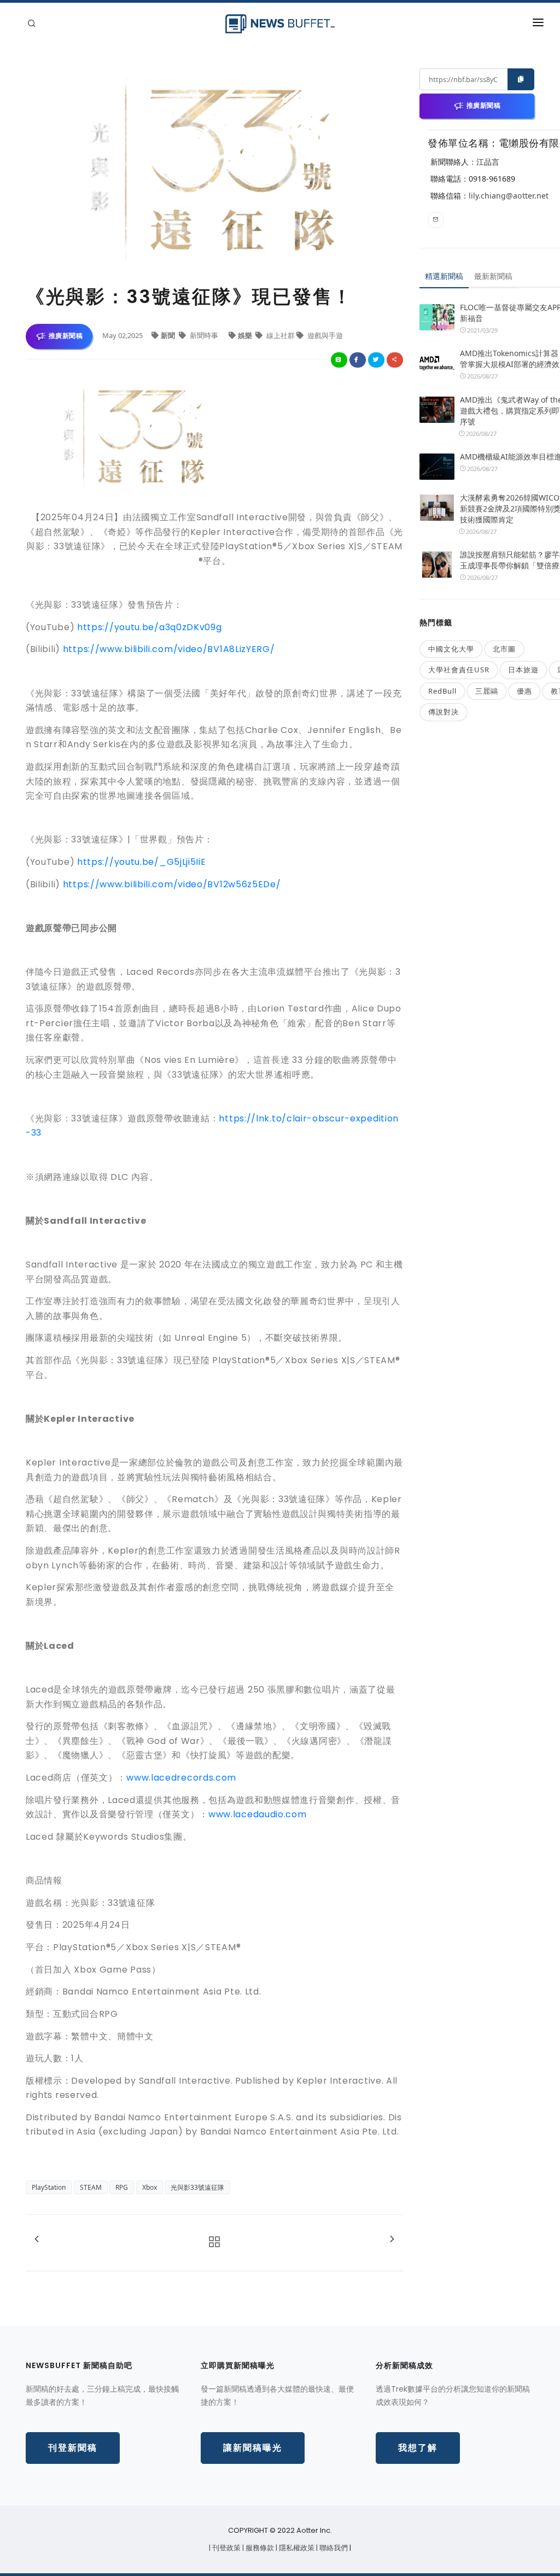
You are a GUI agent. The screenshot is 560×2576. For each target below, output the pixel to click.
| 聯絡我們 (333, 2548)
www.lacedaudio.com (258, 1814)
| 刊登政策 (226, 2548)
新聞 (169, 335)
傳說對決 (444, 712)
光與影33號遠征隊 (197, 2187)
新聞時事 (204, 335)
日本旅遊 (523, 670)
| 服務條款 (259, 2548)
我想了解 (418, 2448)
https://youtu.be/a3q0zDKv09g (150, 627)
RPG (122, 2187)
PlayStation (49, 2187)
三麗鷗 (487, 691)
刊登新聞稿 (73, 2448)
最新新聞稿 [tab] (493, 276)
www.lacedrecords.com (181, 1778)
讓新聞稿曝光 (253, 2448)
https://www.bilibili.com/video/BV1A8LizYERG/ (169, 649)
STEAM (91, 2187)
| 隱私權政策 (296, 2548)
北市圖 (504, 649)
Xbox (150, 2187)
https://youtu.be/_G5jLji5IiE (142, 862)
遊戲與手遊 (324, 335)
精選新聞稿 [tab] (444, 276)
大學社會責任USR (459, 670)
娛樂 (246, 335)
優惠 (524, 691)
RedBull (442, 691)
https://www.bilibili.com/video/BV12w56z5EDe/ (172, 884)
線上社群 (281, 335)
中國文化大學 (451, 649)
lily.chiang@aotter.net (509, 196)
